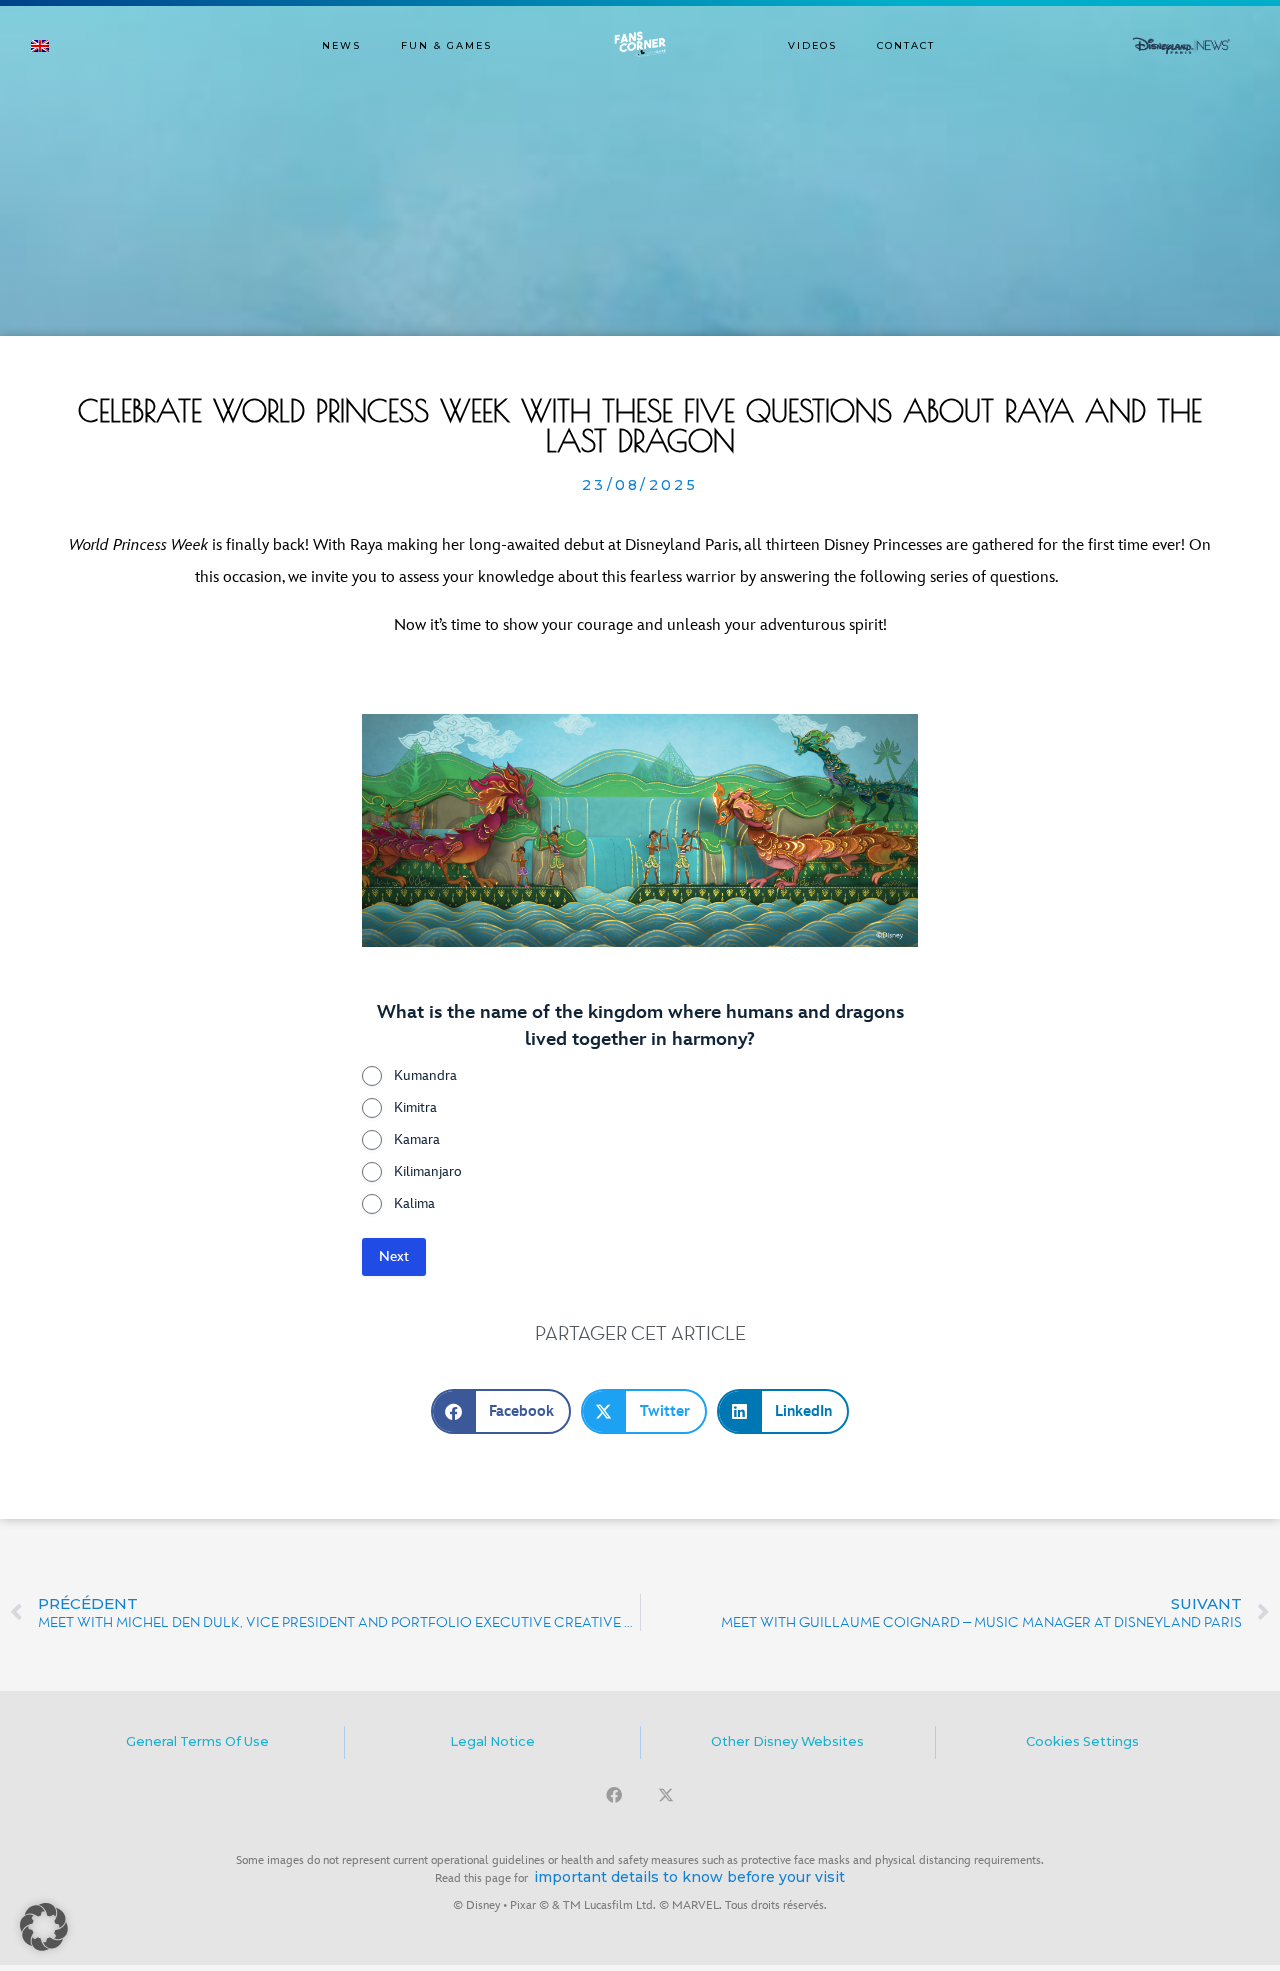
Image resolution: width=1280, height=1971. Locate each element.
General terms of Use (197, 1741)
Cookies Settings (1082, 1741)
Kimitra (415, 1107)
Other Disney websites (787, 1741)
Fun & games (446, 45)
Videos (812, 45)
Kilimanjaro (428, 1171)
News (341, 45)
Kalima (414, 1203)
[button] (501, 1411)
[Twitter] (666, 1795)
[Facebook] (614, 1795)
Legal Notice (492, 1741)
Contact (906, 45)
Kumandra (425, 1075)
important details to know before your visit (689, 1877)
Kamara (417, 1139)
